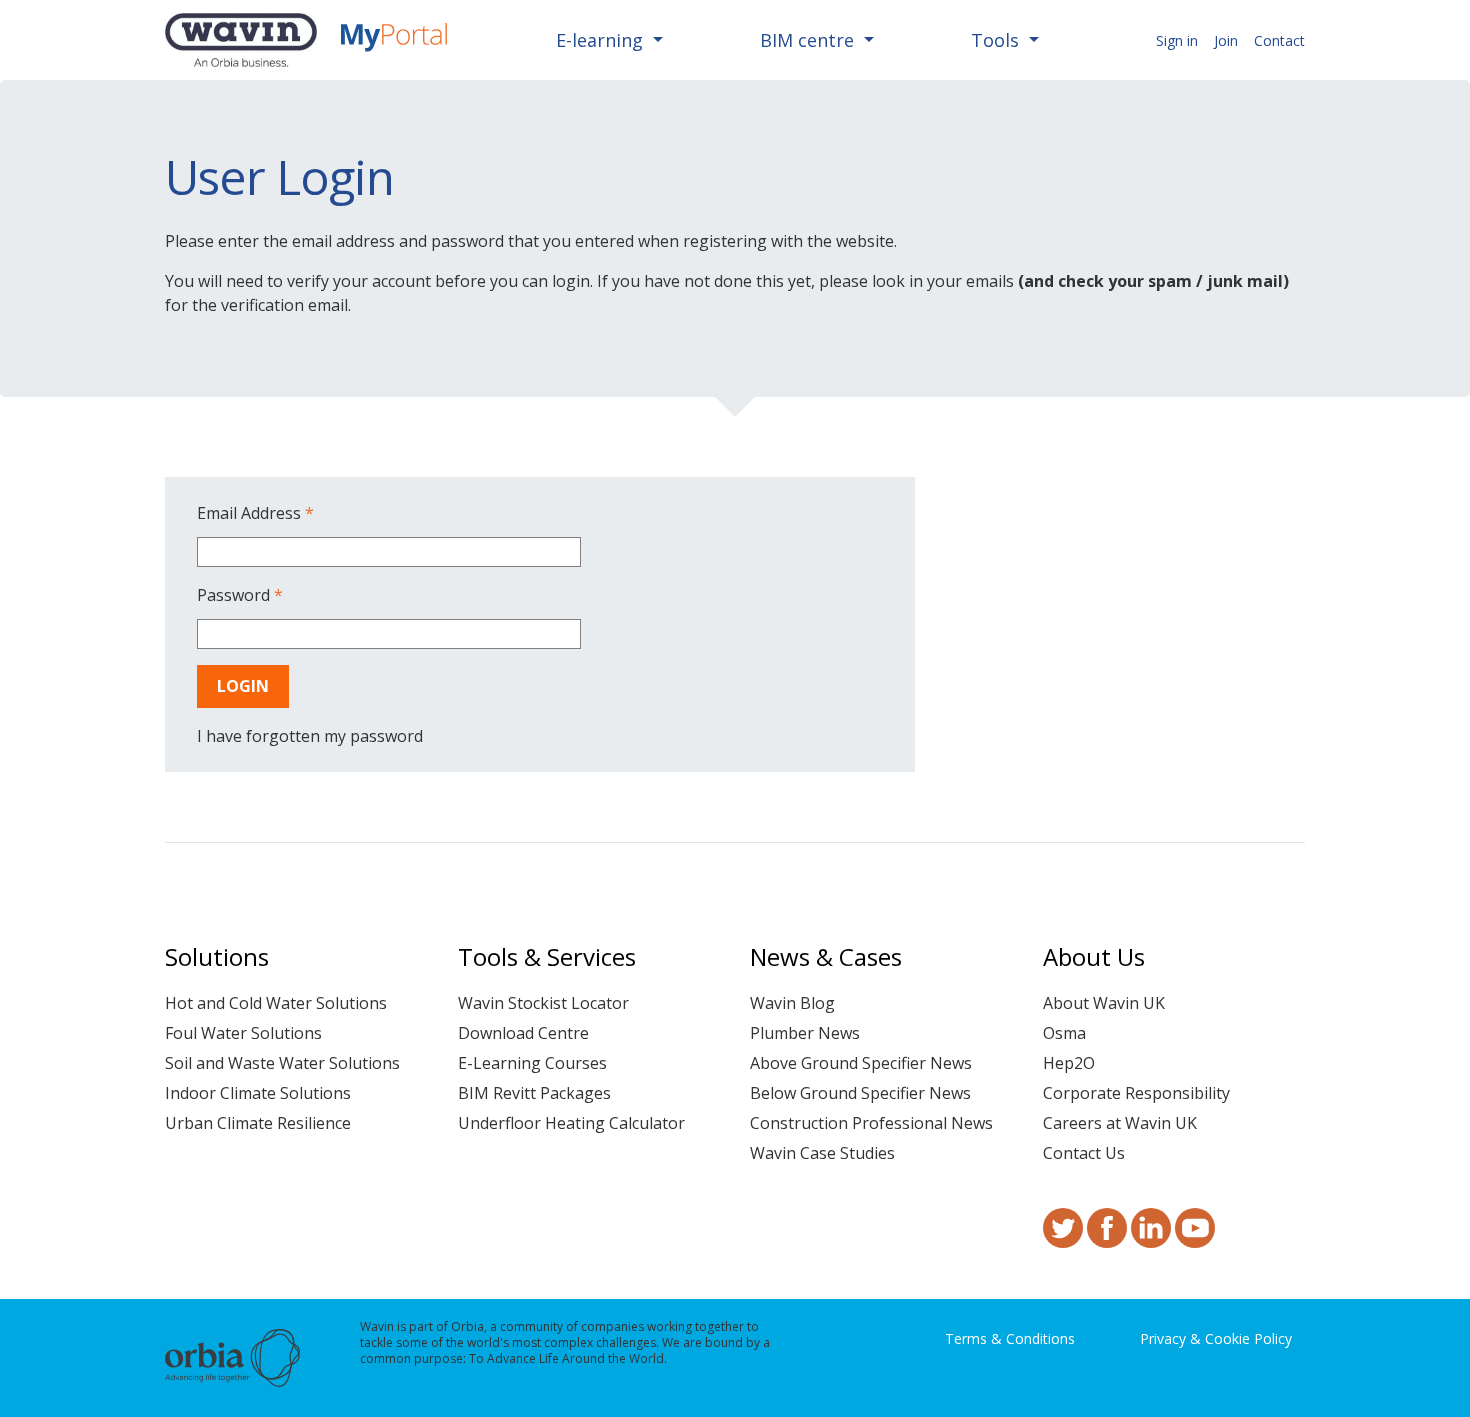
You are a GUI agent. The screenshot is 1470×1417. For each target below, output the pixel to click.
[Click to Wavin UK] (241, 40)
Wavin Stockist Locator (543, 1003)
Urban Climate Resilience (258, 1123)
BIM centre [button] (809, 40)
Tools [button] (997, 40)
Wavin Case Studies (822, 1153)
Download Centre (523, 1033)
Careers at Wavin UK (1120, 1123)
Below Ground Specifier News (860, 1093)
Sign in (1177, 40)
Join (1226, 40)
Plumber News (805, 1033)
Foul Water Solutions (243, 1033)
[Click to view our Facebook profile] (1107, 1238)
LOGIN (243, 686)
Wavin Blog (792, 1003)
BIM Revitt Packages (534, 1093)
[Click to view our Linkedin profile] (1151, 1238)
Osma (1064, 1033)
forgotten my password (334, 736)
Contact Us (1084, 1153)
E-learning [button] (602, 40)
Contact (1279, 40)
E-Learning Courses (532, 1063)
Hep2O (1069, 1063)
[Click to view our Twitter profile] (1063, 1238)
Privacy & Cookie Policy (1216, 1338)
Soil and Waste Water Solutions (282, 1063)
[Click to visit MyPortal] (394, 39)
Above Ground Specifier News (861, 1063)
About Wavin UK (1104, 1003)
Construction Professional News (871, 1123)
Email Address (255, 513)
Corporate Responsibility (1136, 1093)
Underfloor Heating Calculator (571, 1123)
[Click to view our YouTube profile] (1195, 1238)
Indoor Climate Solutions (258, 1093)
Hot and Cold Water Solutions (276, 1003)
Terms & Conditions (1010, 1338)
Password (240, 595)
